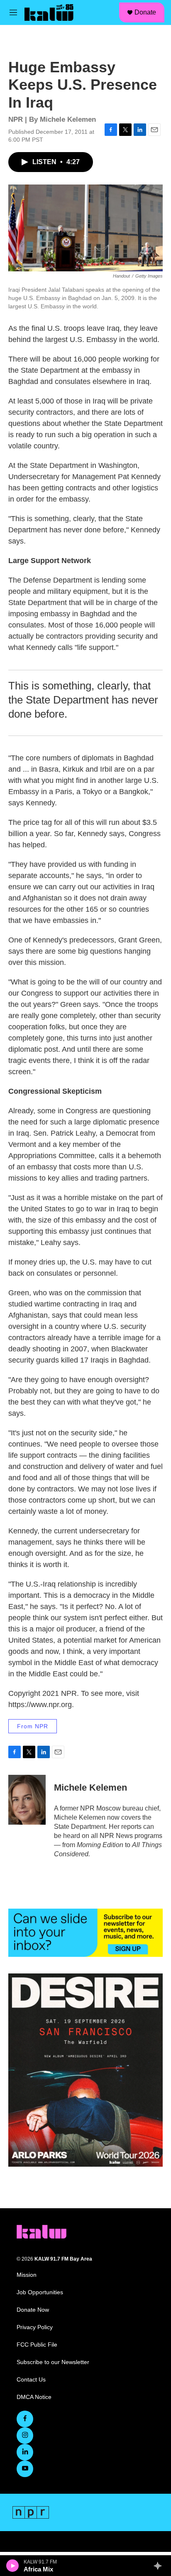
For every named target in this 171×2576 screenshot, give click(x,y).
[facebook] (25, 2419)
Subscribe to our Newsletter (53, 2362)
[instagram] (25, 2436)
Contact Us (31, 2380)
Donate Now (33, 2310)
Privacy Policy (35, 2327)
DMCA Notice (34, 2397)
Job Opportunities (40, 2292)
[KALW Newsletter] (85, 1933)
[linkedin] (25, 2452)
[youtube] (25, 2469)
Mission (27, 2275)
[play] (13, 2566)
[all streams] (160, 2566)
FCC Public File (37, 2345)
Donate (145, 12)
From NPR (33, 1726)
